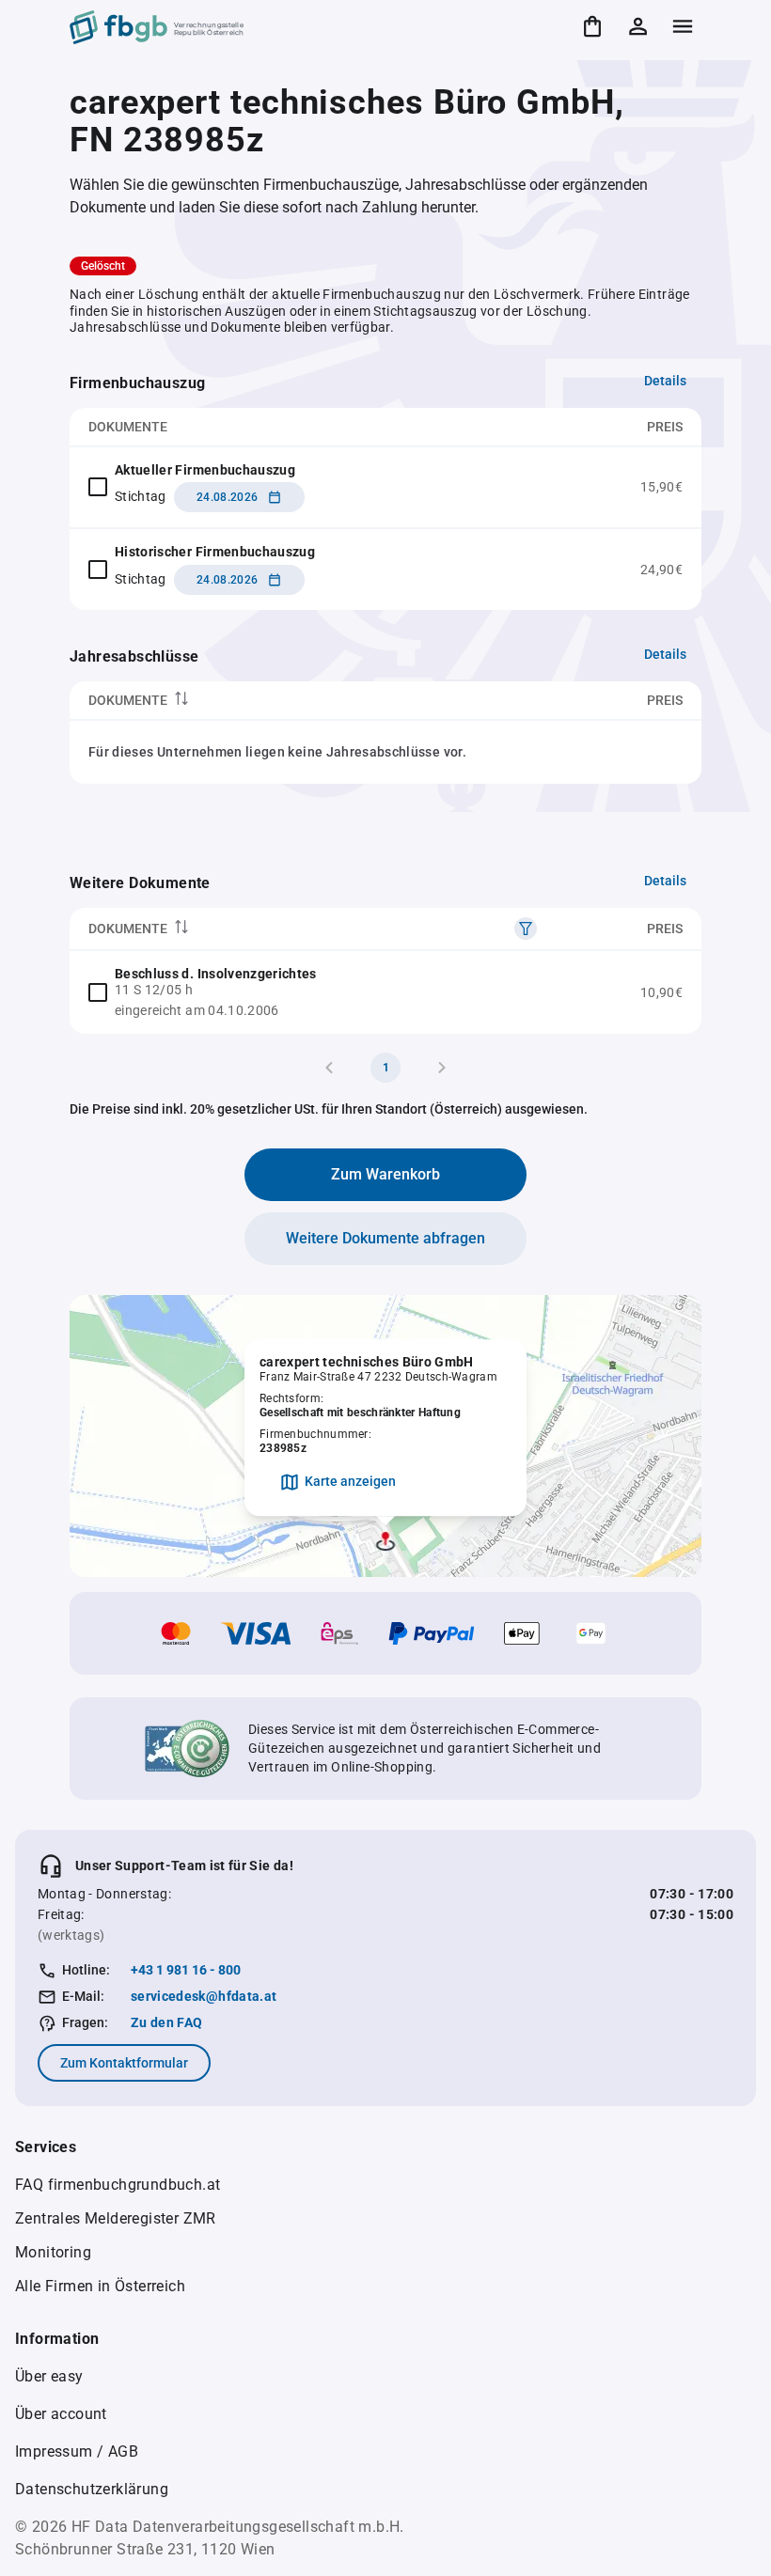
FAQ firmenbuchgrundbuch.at (118, 2185)
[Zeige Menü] (683, 26)
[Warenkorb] (592, 26)
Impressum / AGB (77, 2451)
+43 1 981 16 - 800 (186, 1970)
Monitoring (53, 2252)
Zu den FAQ (167, 2022)
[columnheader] (275, 701)
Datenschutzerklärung (92, 2489)
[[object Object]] (526, 929)
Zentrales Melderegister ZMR (116, 2218)
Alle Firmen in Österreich (100, 2286)
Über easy (49, 2376)
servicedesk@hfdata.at (204, 1996)
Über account (61, 2414)
